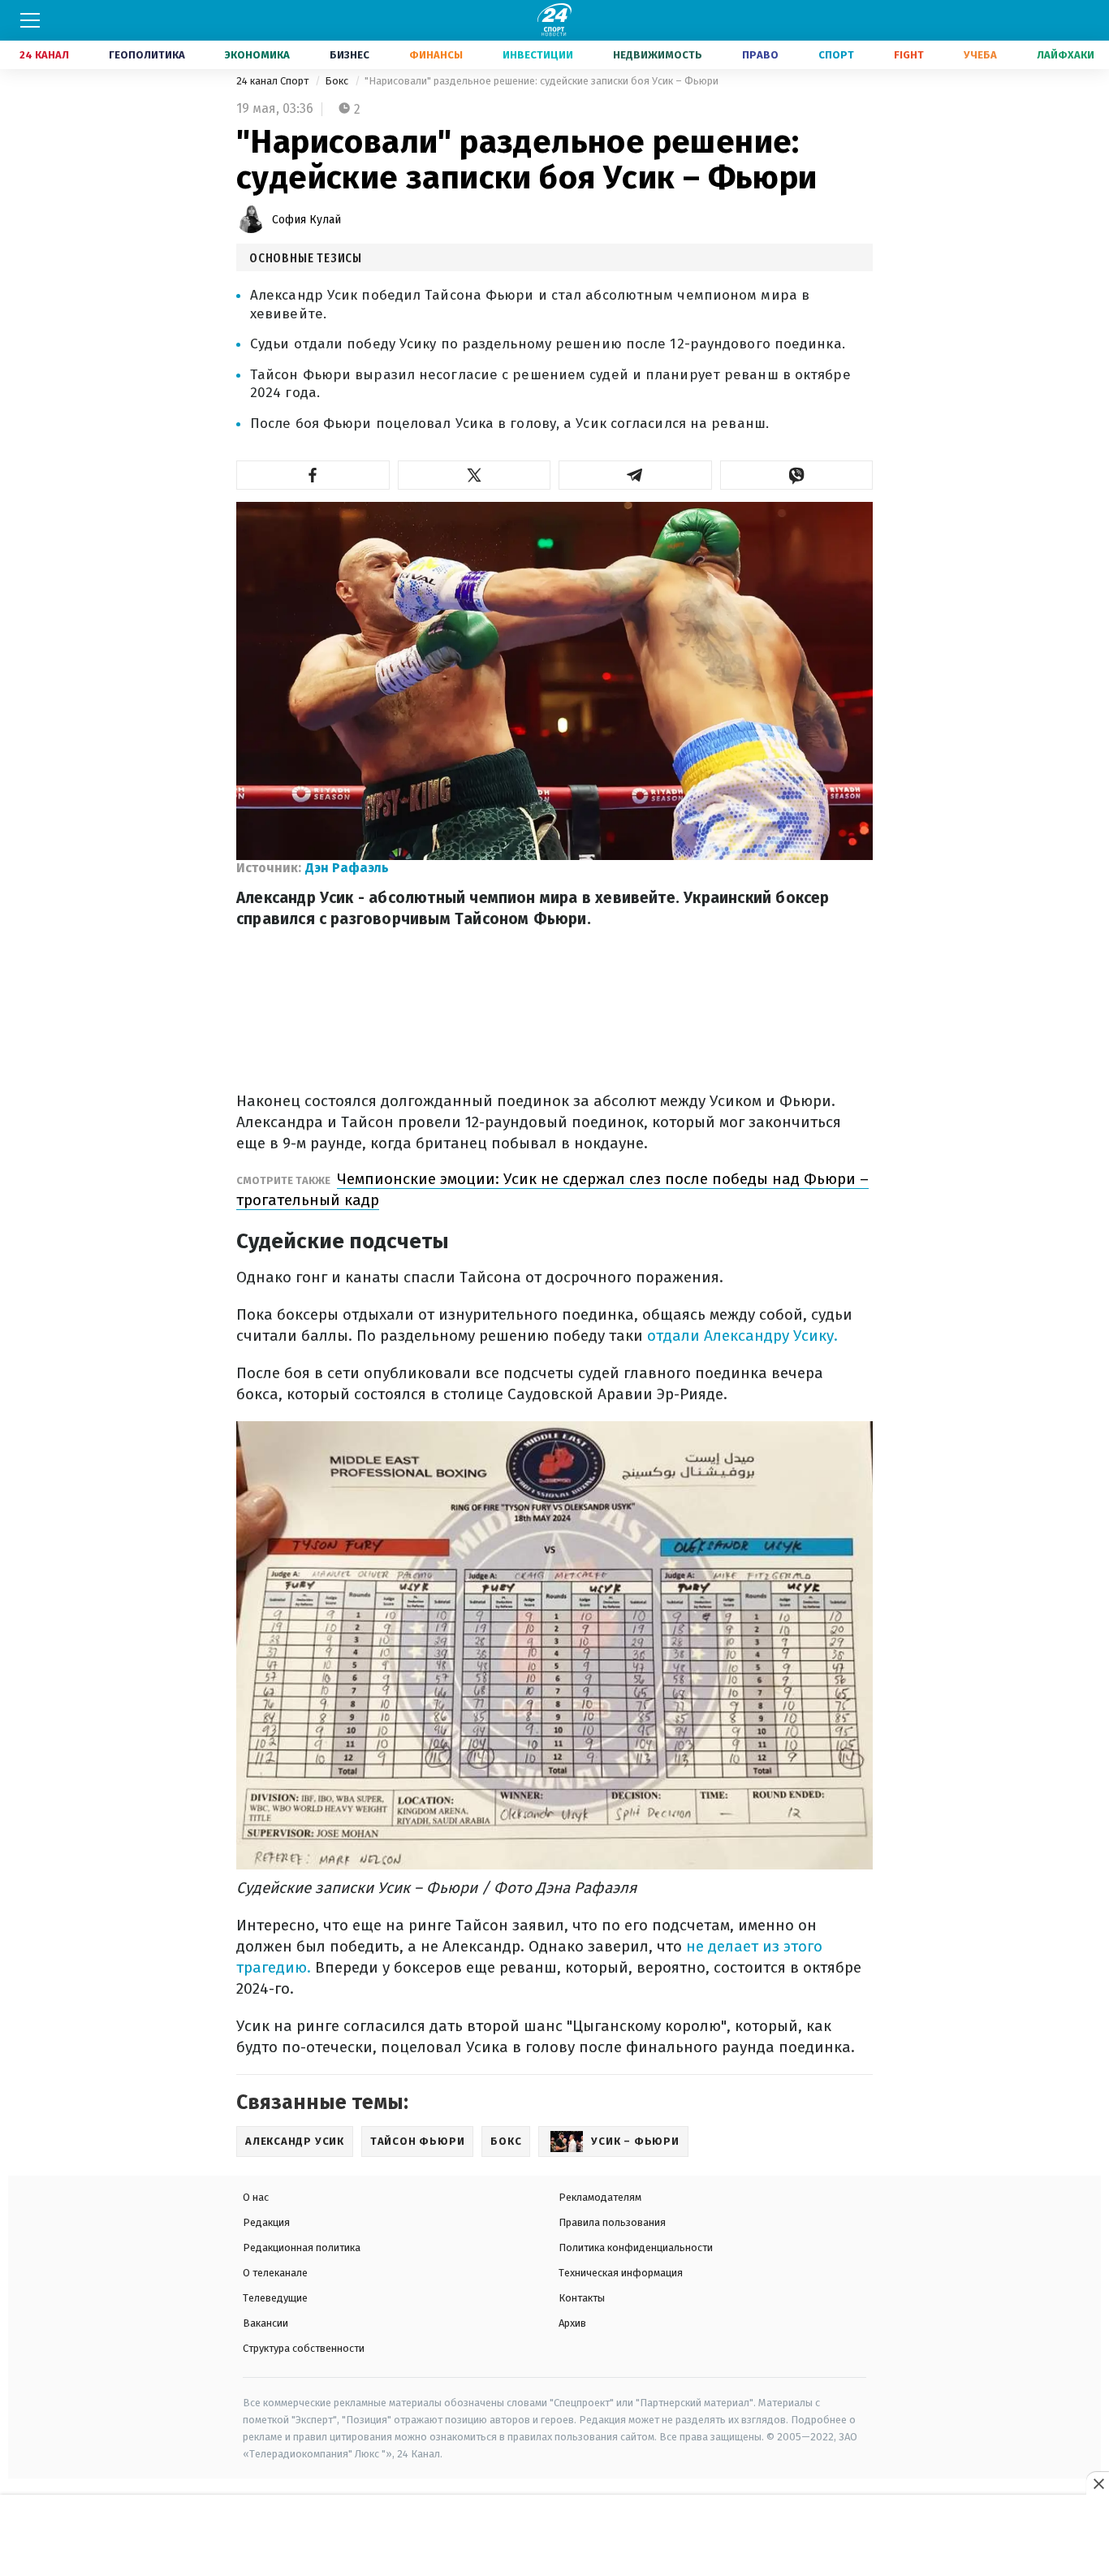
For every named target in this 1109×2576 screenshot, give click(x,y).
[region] (554, 2536)
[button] (313, 475)
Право (760, 55)
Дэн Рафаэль (347, 868)
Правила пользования (612, 2222)
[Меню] (30, 20)
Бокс (338, 81)
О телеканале (275, 2273)
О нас (256, 2197)
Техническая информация (621, 2273)
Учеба (980, 55)
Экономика (257, 55)
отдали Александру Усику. (742, 1336)
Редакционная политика (302, 2248)
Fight (909, 55)
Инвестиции (538, 55)
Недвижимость (658, 55)
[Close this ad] (1098, 2483)
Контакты (582, 2298)
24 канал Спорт (274, 81)
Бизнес (350, 55)
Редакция (266, 2222)
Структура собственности (304, 2348)
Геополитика (147, 55)
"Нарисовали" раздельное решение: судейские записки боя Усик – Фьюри (542, 81)
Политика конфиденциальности (636, 2248)
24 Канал (44, 55)
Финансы (436, 55)
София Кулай (306, 220)
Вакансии (265, 2323)
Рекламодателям (600, 2197)
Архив (572, 2323)
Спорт (836, 55)
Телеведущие (275, 2298)
